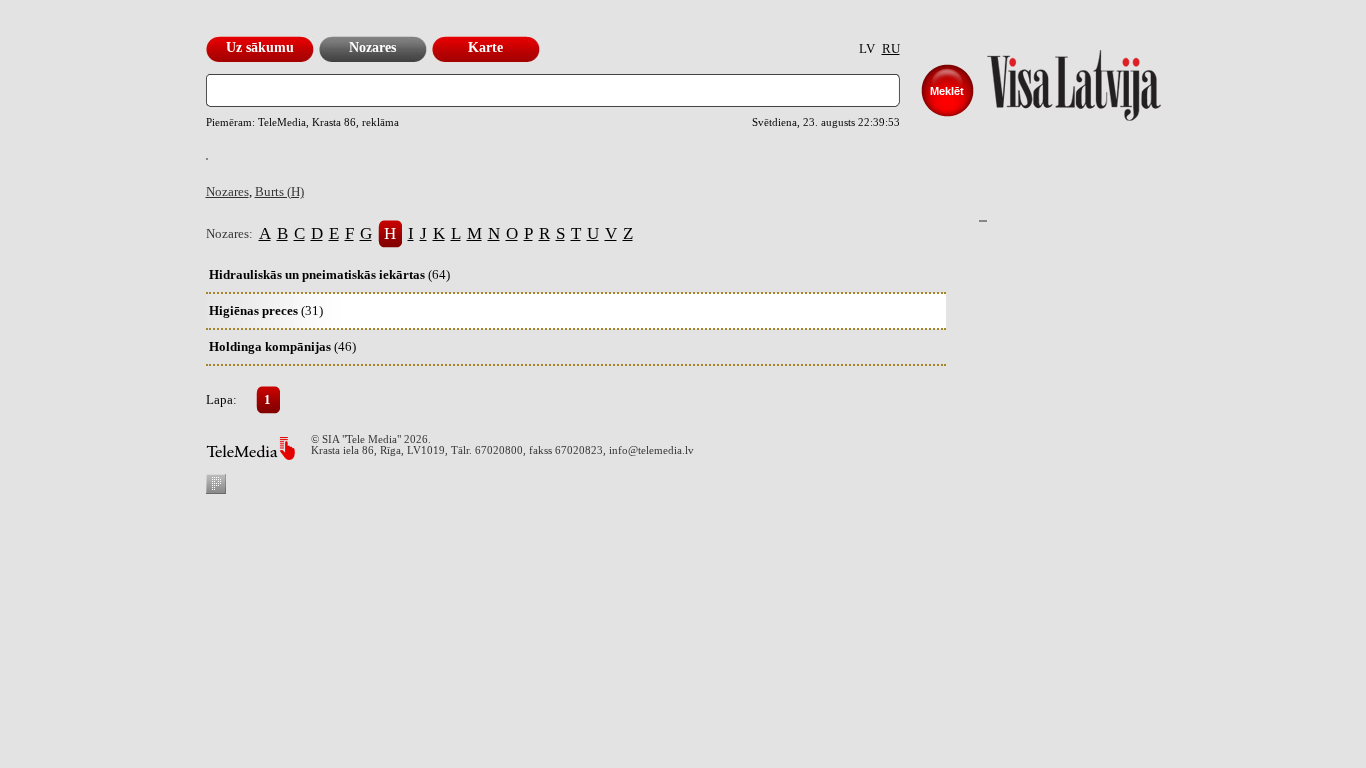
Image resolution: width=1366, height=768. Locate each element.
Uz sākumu (260, 47)
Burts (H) (279, 191)
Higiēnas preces (266, 310)
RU (891, 48)
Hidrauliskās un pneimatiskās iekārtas (329, 274)
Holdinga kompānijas (282, 346)
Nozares (372, 47)
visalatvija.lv (1049, 80)
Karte (485, 47)
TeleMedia (250, 448)
